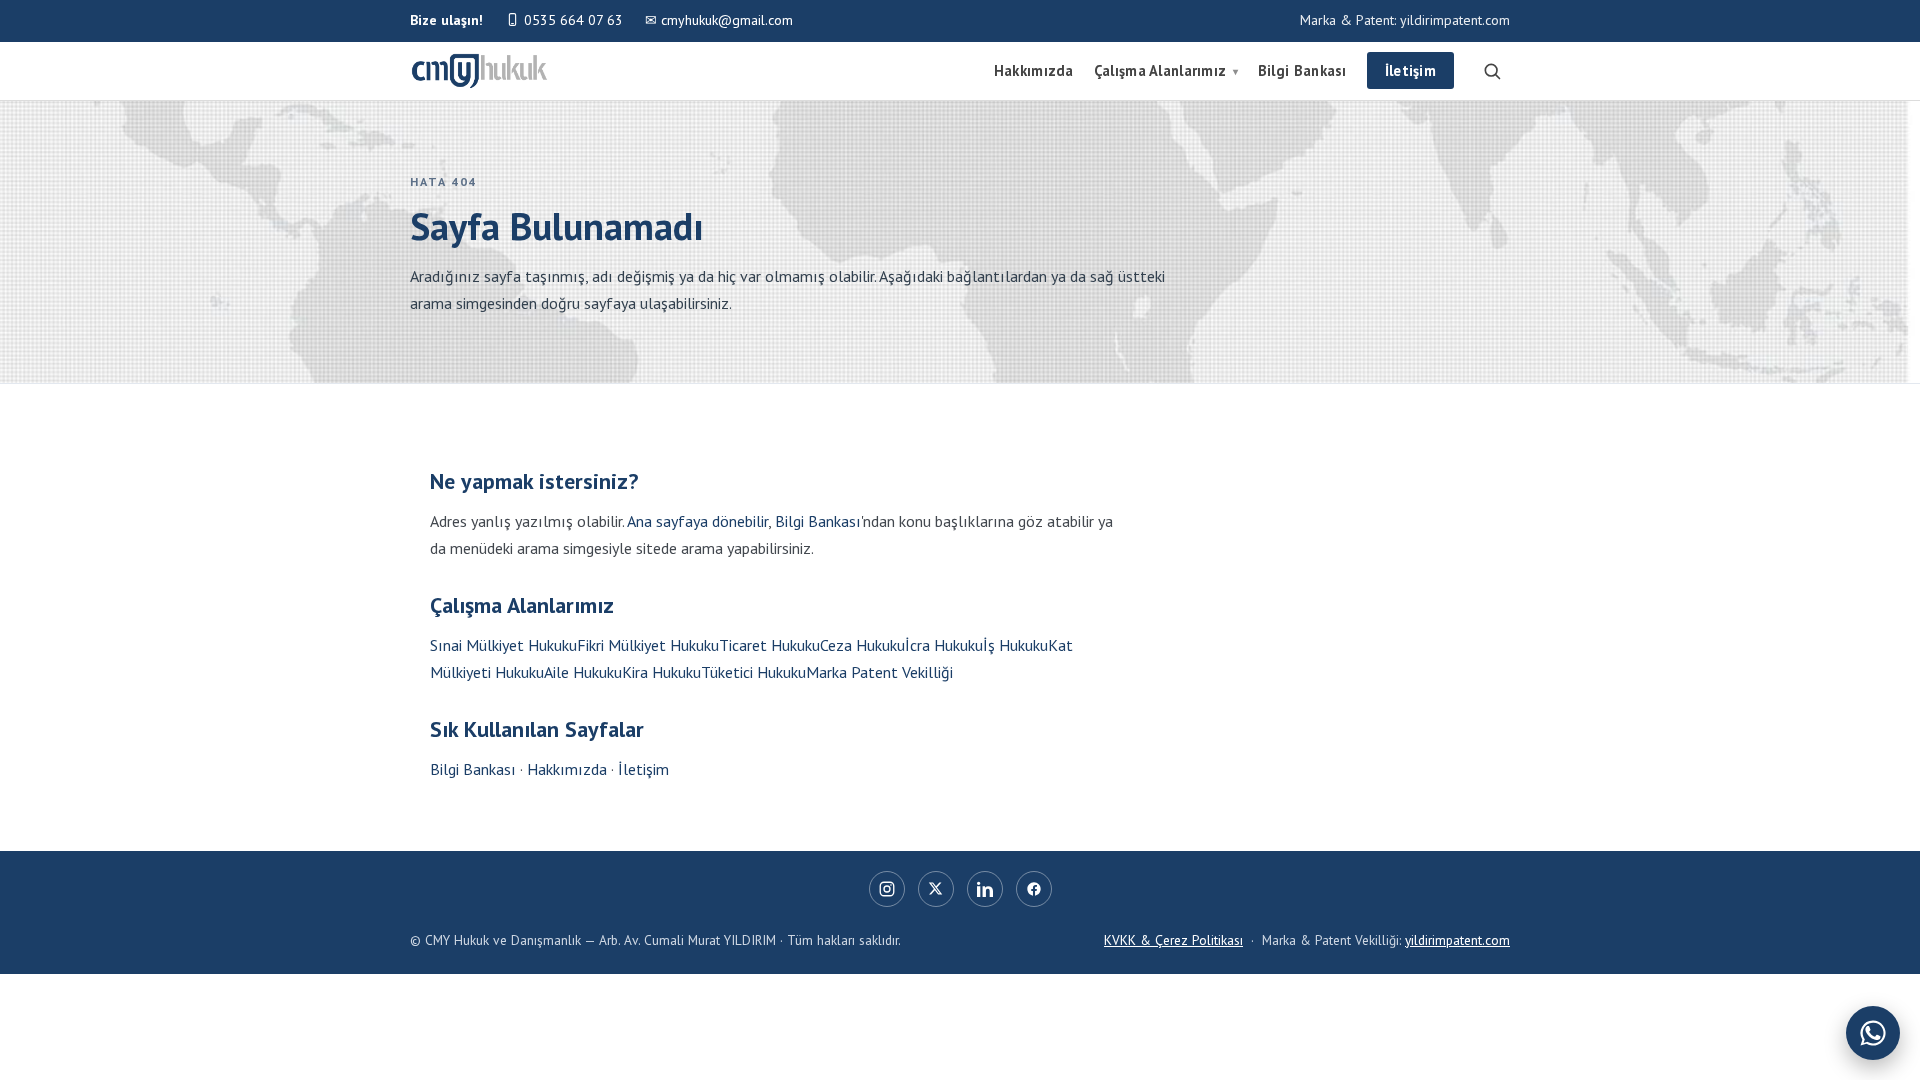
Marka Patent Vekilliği (879, 672)
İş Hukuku (1015, 645)
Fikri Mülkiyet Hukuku (648, 645)
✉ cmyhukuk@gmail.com (719, 20)
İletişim (1410, 70)
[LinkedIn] (985, 889)
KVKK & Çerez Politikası (1173, 940)
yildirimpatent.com (1457, 940)
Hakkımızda (1034, 70)
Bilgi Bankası (1302, 70)
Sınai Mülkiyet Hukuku (503, 645)
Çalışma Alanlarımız (1166, 70)
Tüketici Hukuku (753, 672)
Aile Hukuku (583, 672)
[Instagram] (887, 889)
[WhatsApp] (1873, 1033)
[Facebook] (1034, 889)
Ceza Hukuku (862, 645)
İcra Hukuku (944, 645)
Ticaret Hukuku (769, 645)
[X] (936, 889)
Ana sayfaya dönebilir (697, 521)
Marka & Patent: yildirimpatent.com (1405, 20)
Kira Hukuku (661, 672)
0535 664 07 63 (571, 20)
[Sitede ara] (1492, 71)
